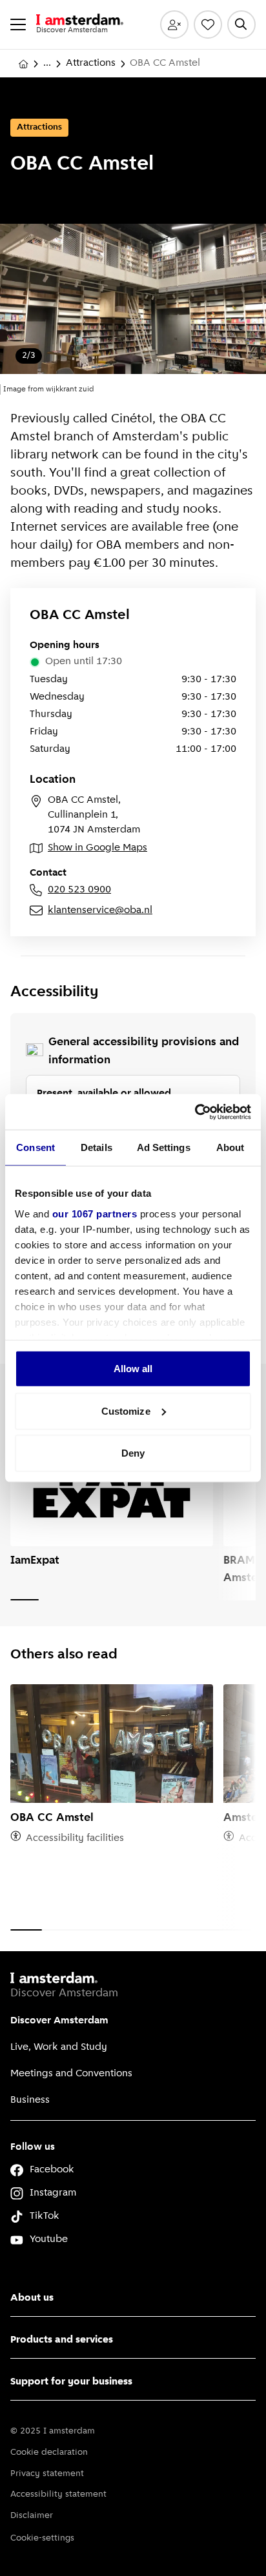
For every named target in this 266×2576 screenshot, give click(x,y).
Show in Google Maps (97, 848)
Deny (133, 1453)
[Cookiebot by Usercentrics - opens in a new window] (195, 1112)
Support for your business (71, 2382)
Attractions (91, 63)
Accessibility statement (58, 2494)
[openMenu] (18, 25)
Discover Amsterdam (59, 2021)
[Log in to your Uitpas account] (174, 25)
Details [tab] (97, 1147)
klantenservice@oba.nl (100, 910)
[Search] (241, 25)
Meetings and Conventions (71, 2074)
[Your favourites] (208, 25)
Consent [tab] (36, 1147)
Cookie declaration (49, 2453)
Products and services (62, 2340)
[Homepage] (23, 64)
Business (30, 2100)
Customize (126, 1411)
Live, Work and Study (59, 2047)
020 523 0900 (79, 890)
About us (32, 2298)
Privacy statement (47, 2474)
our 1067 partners (95, 1213)
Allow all (133, 1369)
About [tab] (230, 1147)
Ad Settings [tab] (164, 1147)
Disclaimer (32, 2516)
